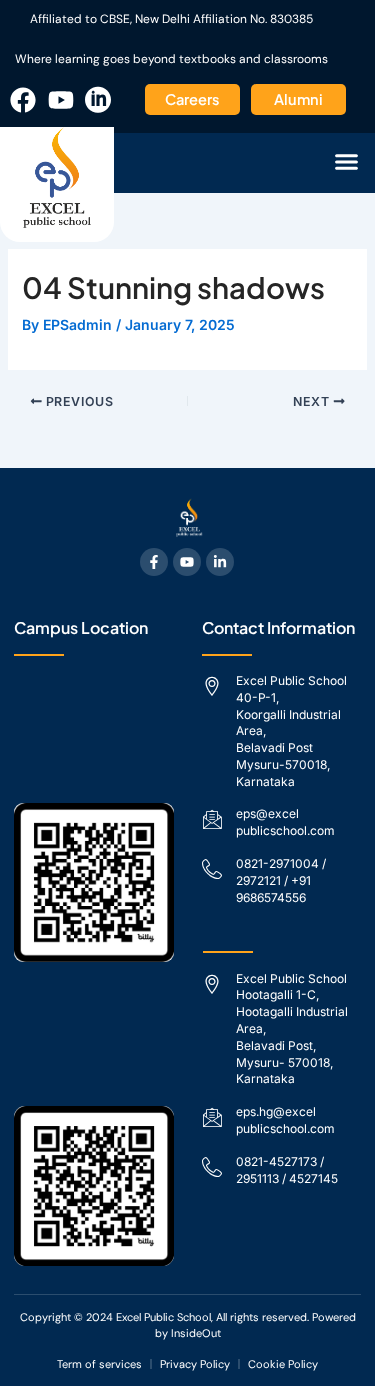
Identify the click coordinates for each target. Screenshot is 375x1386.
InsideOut (196, 1333)
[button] (347, 162)
